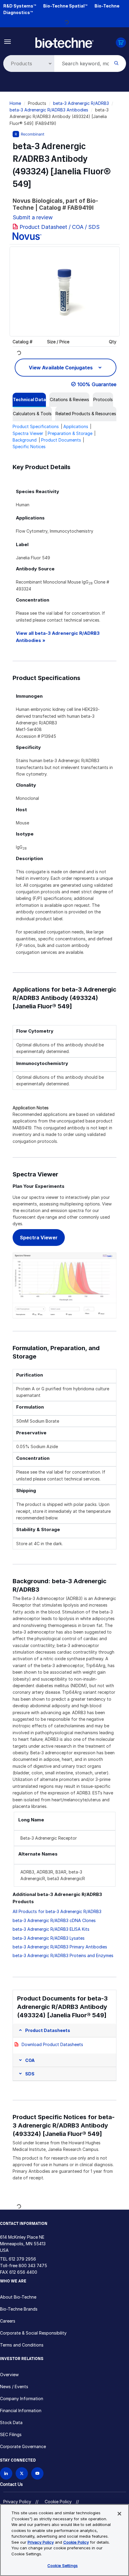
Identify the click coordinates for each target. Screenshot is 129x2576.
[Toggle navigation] (8, 41)
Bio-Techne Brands (19, 2309)
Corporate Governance (23, 2446)
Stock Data (11, 2422)
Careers (8, 2321)
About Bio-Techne (18, 2297)
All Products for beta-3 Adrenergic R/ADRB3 (57, 1911)
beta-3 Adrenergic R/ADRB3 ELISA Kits (51, 1929)
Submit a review (33, 217)
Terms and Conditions (22, 2345)
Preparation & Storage (70, 433)
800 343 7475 (33, 2265)
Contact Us (11, 2484)
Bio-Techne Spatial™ (65, 6)
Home (15, 103)
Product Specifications (36, 426)
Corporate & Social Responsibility (33, 2333)
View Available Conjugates (61, 368)
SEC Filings (11, 2434)
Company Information (22, 2399)
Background (25, 440)
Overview (9, 2375)
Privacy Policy (17, 2502)
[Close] (119, 2514)
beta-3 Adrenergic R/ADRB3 (81, 103)
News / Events (14, 2387)
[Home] (64, 42)
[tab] (29, 400)
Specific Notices (29, 447)
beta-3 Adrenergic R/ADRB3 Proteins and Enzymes (63, 1955)
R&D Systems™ (20, 6)
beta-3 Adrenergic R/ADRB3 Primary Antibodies (60, 1947)
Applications (76, 426)
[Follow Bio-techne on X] (22, 2473)
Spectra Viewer (28, 433)
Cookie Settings (63, 2566)
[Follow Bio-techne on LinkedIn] (6, 2473)
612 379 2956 (22, 2259)
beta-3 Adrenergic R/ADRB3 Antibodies (49, 110)
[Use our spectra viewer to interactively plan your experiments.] (64, 1285)
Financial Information (21, 2410)
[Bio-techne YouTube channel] (37, 2473)
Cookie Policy (58, 2502)
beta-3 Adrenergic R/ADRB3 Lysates (49, 1938)
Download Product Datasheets (52, 2044)
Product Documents (61, 440)
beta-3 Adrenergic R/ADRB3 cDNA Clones (54, 1920)
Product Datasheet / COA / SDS (60, 227)
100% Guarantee (97, 384)
